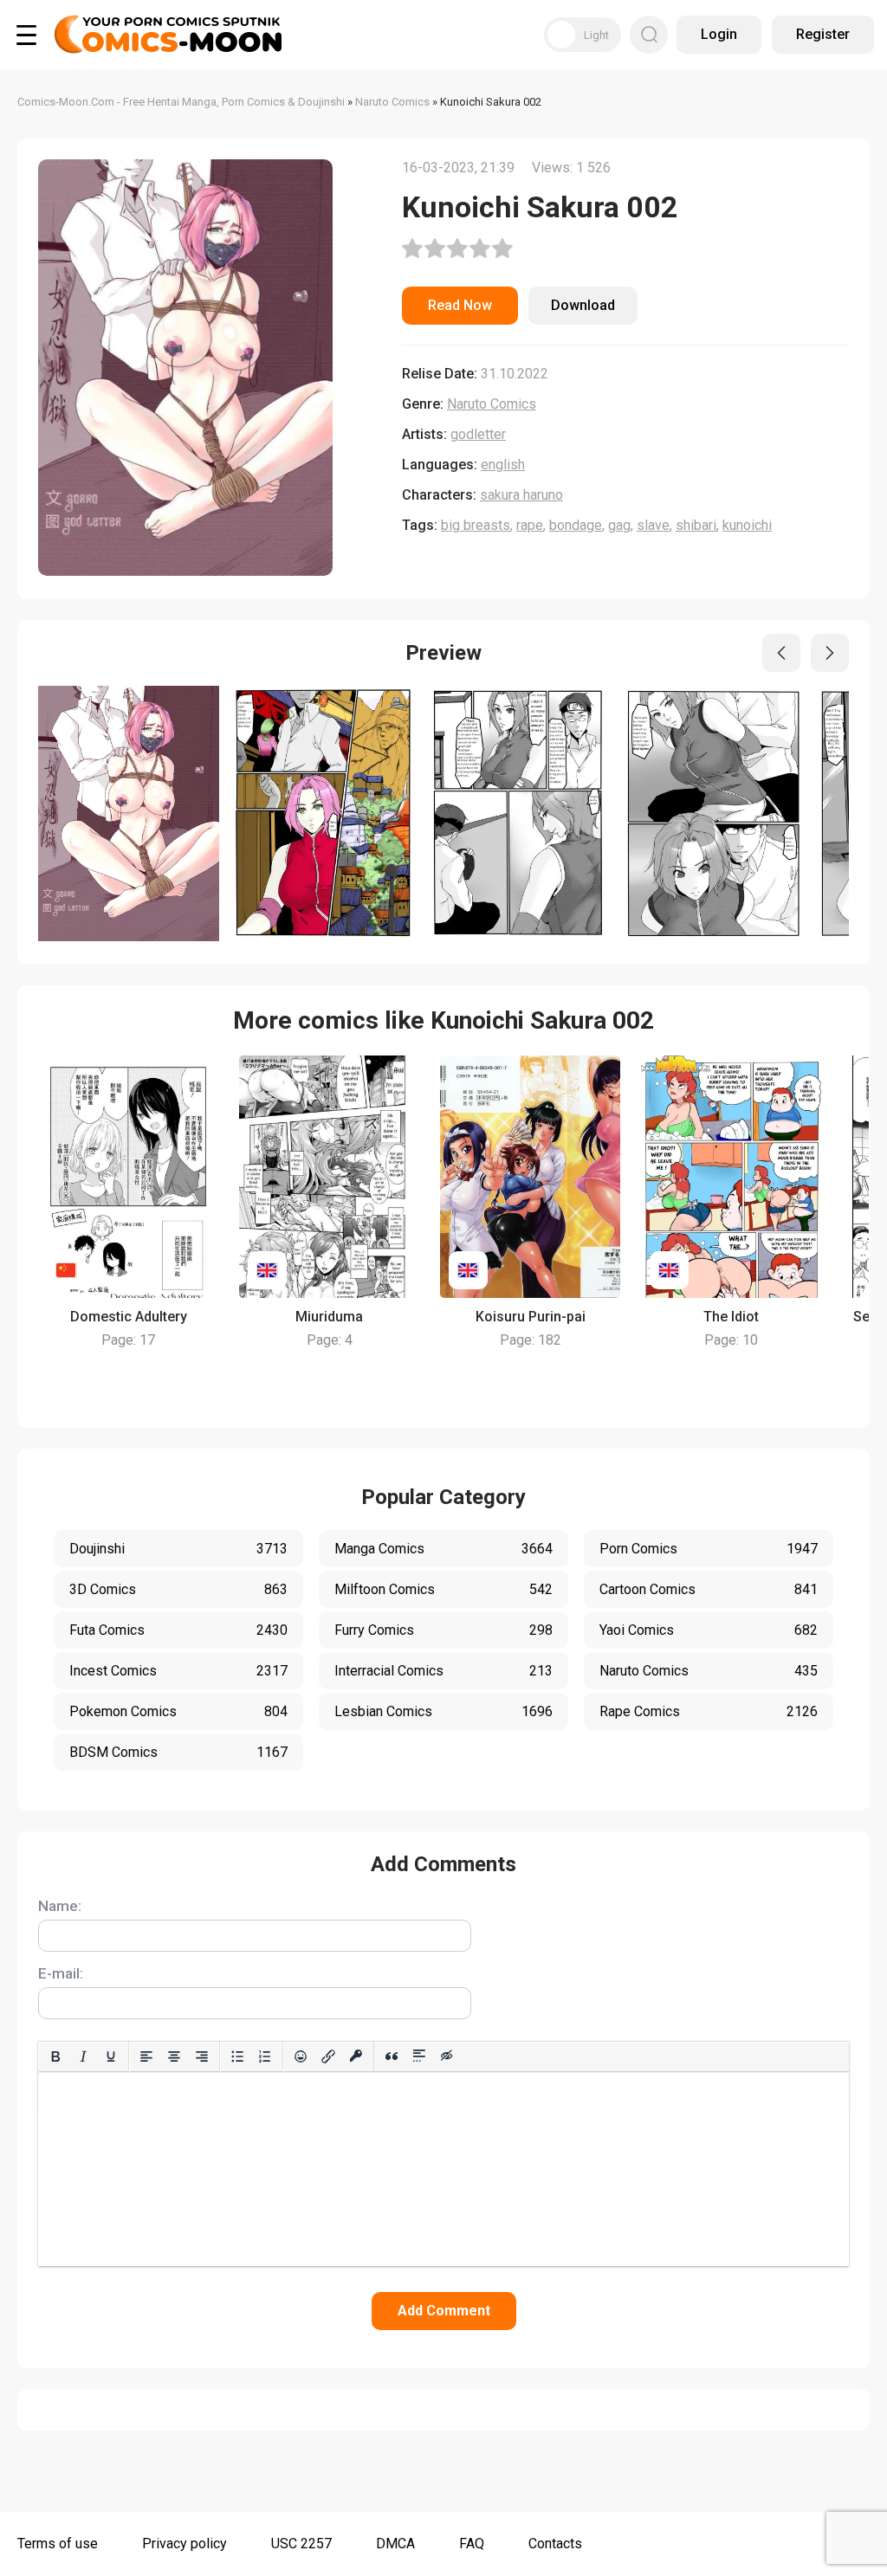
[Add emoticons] (301, 2056)
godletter (478, 434)
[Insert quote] (392, 2056)
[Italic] (83, 2056)
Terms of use (58, 2544)
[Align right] (202, 2056)
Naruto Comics (492, 404)
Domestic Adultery (129, 1317)
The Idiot (731, 1317)
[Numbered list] (265, 2056)
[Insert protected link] (356, 2056)
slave (653, 525)
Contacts (555, 2544)
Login (719, 34)
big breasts (476, 525)
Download (583, 305)
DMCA (395, 2544)
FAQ (472, 2544)
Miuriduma (329, 1317)
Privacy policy (185, 2544)
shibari (696, 525)
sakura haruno (521, 495)
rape (530, 525)
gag (619, 525)
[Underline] (111, 2056)
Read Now (460, 305)
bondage (576, 525)
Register (823, 34)
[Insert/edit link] (328, 2056)
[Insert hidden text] (447, 2056)
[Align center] (174, 2056)
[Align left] (146, 2056)
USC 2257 (301, 2544)
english (503, 465)
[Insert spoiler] (419, 2056)
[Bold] (55, 2056)
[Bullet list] (237, 2056)
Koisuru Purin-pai (531, 1317)
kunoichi (747, 525)
